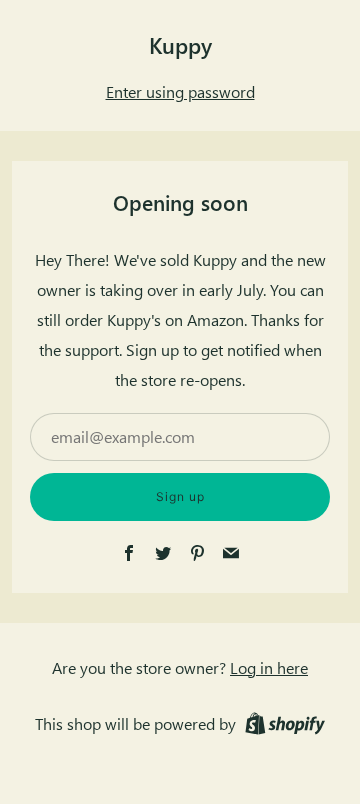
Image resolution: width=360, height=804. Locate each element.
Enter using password (180, 91)
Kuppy (180, 45)
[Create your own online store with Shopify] (285, 727)
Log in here (269, 667)
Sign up (180, 496)
